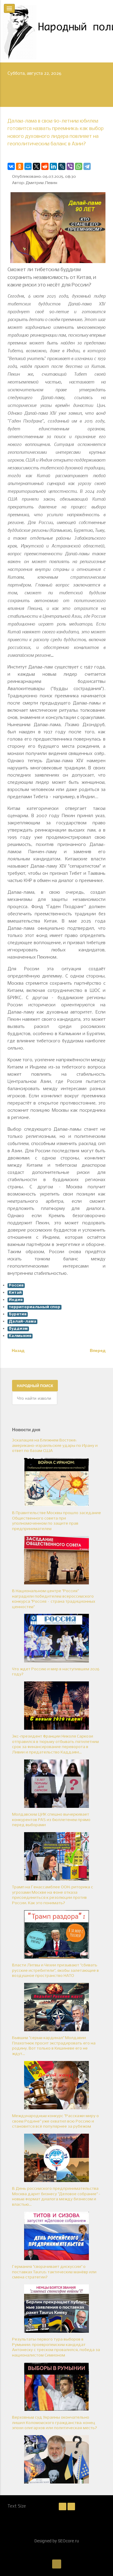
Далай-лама (22, 1321)
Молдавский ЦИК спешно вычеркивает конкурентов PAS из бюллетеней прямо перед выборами (51, 1820)
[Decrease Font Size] (63, 2507)
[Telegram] (87, 166)
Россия (16, 1285)
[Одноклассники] (20, 166)
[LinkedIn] (53, 166)
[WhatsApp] (79, 166)
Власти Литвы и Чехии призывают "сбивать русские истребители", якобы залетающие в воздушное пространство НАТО (55, 1971)
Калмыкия (20, 1336)
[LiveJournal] (62, 166)
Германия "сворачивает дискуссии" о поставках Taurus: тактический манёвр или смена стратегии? (54, 2272)
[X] (36, 166)
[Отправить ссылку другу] (104, 155)
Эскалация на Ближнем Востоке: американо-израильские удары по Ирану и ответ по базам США (55, 1446)
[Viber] (70, 166)
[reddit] (45, 166)
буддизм (18, 1329)
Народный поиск (35, 1386)
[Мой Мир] (28, 166)
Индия (16, 1300)
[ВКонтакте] (11, 166)
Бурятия (18, 1314)
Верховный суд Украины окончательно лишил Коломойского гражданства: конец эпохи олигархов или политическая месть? (55, 2423)
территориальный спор (35, 1307)
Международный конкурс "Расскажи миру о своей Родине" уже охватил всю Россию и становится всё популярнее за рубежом (55, 2121)
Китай (15, 1293)
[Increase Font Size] (71, 2507)
